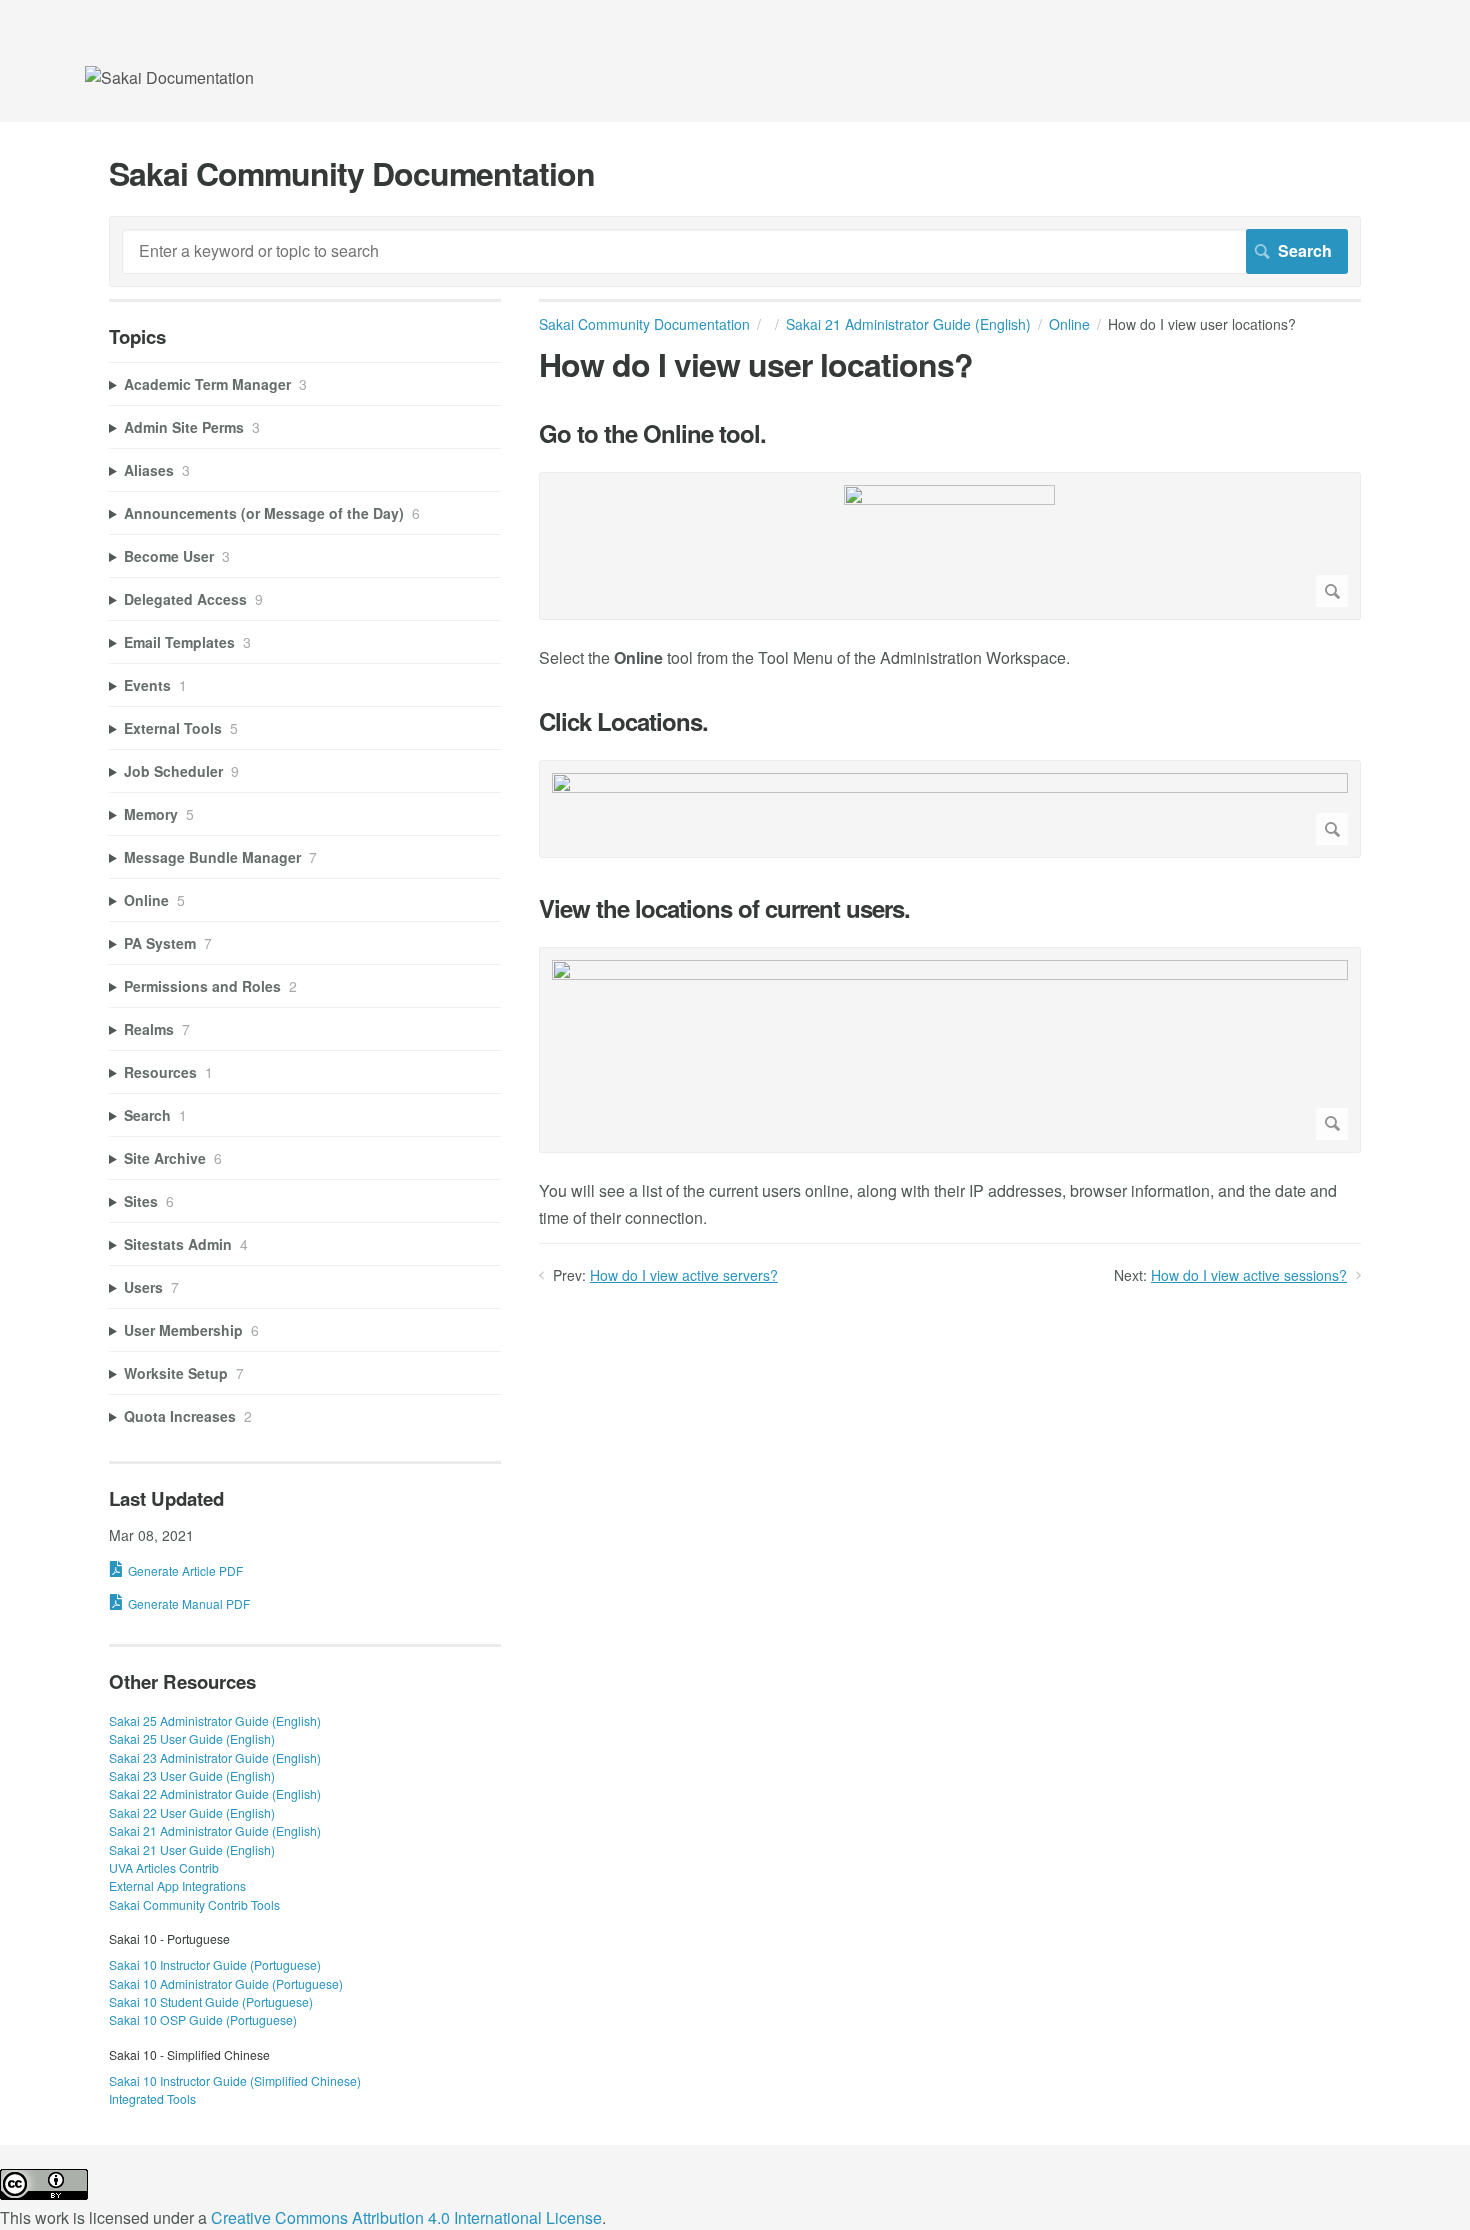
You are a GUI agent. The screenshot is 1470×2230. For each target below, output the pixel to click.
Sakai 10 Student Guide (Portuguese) (211, 2001)
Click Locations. (623, 721)
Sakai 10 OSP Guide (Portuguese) (203, 2019)
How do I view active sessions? (1249, 1275)
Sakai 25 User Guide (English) (192, 1738)
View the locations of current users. (724, 908)
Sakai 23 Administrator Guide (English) (215, 1757)
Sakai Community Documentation (644, 324)
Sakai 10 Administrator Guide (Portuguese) (226, 1983)
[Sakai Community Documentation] (169, 77)
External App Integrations (177, 1885)
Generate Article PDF (185, 1570)
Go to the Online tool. (652, 433)
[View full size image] (950, 546)
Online (1069, 324)
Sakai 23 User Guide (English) (192, 1775)
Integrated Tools (152, 2098)
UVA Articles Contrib (164, 1867)
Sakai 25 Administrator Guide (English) (215, 1720)
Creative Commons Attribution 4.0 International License (406, 2217)
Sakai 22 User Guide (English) (192, 1812)
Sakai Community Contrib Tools (194, 1904)
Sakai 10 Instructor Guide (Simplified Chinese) (235, 2080)
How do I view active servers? (684, 1275)
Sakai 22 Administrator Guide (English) (215, 1793)
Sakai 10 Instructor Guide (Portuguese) (215, 1964)
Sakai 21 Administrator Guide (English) (908, 324)
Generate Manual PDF (189, 1603)
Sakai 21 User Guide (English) (192, 1849)
